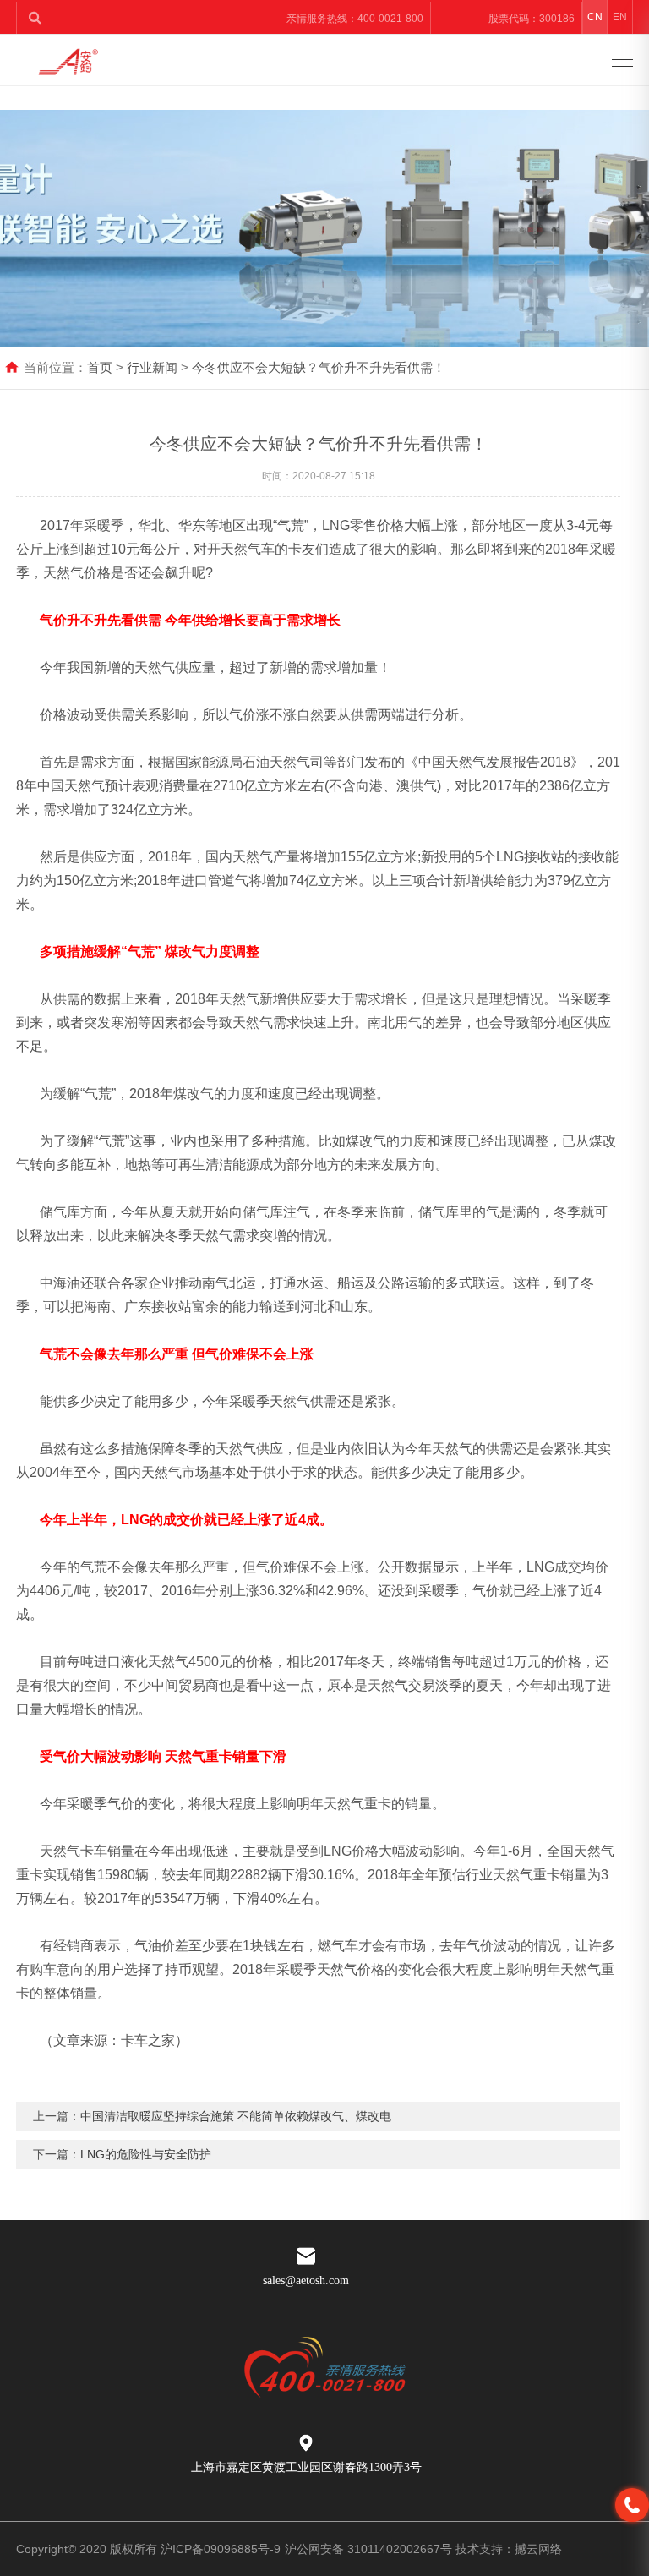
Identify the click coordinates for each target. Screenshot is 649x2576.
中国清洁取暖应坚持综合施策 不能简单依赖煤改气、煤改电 (236, 2116)
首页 (100, 367)
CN (595, 17)
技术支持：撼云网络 (509, 2549)
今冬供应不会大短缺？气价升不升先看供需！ (319, 367)
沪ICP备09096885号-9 (221, 2549)
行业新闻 (152, 367)
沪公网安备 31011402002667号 (368, 2549)
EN (620, 17)
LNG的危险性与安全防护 (146, 2154)
